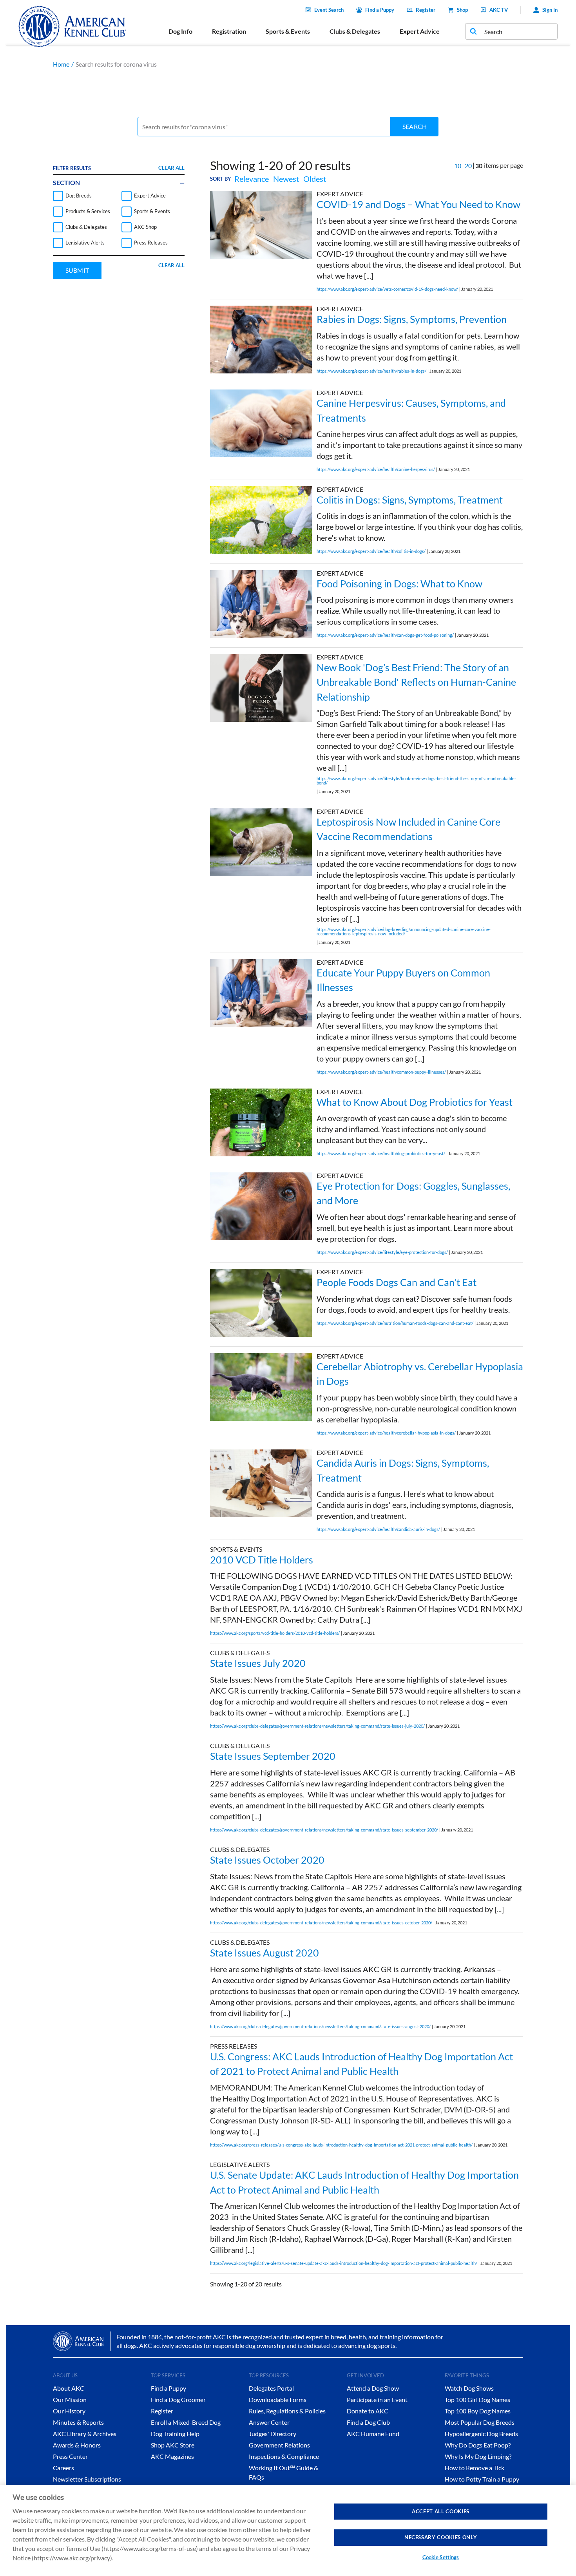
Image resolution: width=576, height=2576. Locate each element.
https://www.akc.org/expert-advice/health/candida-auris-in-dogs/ (378, 1529)
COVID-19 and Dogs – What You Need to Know (418, 204)
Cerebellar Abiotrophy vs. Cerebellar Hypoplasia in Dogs (420, 1374)
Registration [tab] (229, 31)
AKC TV (499, 10)
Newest (286, 179)
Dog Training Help (175, 2434)
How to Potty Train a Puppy (482, 2479)
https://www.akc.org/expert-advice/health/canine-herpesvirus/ (376, 469)
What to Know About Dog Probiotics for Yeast (415, 1102)
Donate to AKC (368, 2411)
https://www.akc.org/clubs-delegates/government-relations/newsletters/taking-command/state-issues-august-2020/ (320, 2026)
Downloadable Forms (278, 2399)
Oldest (315, 179)
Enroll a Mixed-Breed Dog (186, 2422)
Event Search (329, 10)
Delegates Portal (271, 2388)
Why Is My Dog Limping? (478, 2456)
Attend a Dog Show (373, 2388)
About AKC (69, 2388)
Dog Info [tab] (180, 31)
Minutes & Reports (78, 2422)
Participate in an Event (377, 2399)
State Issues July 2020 (258, 1663)
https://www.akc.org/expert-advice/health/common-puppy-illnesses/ (381, 1072)
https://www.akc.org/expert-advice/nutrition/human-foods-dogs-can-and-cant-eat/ (395, 1323)
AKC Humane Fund (373, 2434)
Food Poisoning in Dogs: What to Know (399, 583)
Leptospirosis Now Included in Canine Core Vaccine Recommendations (408, 829)
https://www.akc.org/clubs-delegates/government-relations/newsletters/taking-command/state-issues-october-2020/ (321, 1923)
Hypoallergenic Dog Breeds (481, 2434)
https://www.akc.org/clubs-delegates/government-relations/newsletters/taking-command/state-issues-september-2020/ (324, 1830)
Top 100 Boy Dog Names (478, 2411)
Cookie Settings (441, 2557)
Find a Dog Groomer (178, 2399)
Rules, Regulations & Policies (287, 2411)
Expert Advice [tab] (420, 31)
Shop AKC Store (173, 2445)
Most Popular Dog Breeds (480, 2422)
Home (61, 64)
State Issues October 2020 (267, 1860)
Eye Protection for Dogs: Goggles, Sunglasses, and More (413, 1193)
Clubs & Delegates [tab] (355, 31)
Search (415, 126)
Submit (77, 270)
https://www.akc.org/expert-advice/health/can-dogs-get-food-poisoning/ (385, 635)
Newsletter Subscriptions (87, 2479)
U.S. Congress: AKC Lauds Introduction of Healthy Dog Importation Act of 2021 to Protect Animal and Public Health (361, 2064)
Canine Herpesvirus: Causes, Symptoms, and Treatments (411, 410)
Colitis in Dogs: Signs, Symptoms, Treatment (410, 500)
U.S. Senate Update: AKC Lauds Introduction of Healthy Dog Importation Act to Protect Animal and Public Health (364, 2182)
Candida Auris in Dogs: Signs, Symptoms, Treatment (403, 1470)
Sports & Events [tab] (288, 31)
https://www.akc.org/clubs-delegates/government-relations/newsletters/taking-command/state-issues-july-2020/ (317, 1726)
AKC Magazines (172, 2456)
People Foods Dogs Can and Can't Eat (397, 1282)
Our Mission (70, 2399)
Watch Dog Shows (469, 2388)
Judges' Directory (273, 2434)
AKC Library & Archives (85, 2434)
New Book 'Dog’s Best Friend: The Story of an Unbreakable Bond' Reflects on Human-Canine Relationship (416, 682)
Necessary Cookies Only (441, 2537)
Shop (462, 10)
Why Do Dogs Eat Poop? (478, 2445)
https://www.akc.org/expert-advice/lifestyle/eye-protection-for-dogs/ (382, 1252)
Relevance (252, 179)
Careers (63, 2468)
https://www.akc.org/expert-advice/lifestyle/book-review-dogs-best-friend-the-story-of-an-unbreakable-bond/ (416, 781)
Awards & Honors (77, 2445)
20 (468, 166)
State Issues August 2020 (264, 1953)
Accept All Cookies (441, 2511)
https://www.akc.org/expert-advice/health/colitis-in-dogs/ (371, 551)
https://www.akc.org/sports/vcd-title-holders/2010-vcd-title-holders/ (275, 1633)
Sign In (550, 10)
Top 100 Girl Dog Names (477, 2399)
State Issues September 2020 (273, 1756)
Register (426, 10)
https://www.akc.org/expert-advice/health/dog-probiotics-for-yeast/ (381, 1153)
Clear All (171, 168)
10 (458, 166)
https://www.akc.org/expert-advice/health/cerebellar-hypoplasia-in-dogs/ (386, 1433)
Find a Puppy (380, 10)
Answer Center (269, 2422)
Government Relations (279, 2445)
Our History (69, 2411)
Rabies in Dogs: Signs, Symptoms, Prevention (412, 319)
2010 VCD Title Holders (262, 1560)
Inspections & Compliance (284, 2456)
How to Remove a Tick (475, 2468)
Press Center (70, 2456)
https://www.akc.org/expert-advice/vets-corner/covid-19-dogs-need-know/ (387, 289)
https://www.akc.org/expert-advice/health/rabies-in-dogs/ (371, 371)
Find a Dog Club (368, 2422)
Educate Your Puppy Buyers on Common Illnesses (403, 980)
